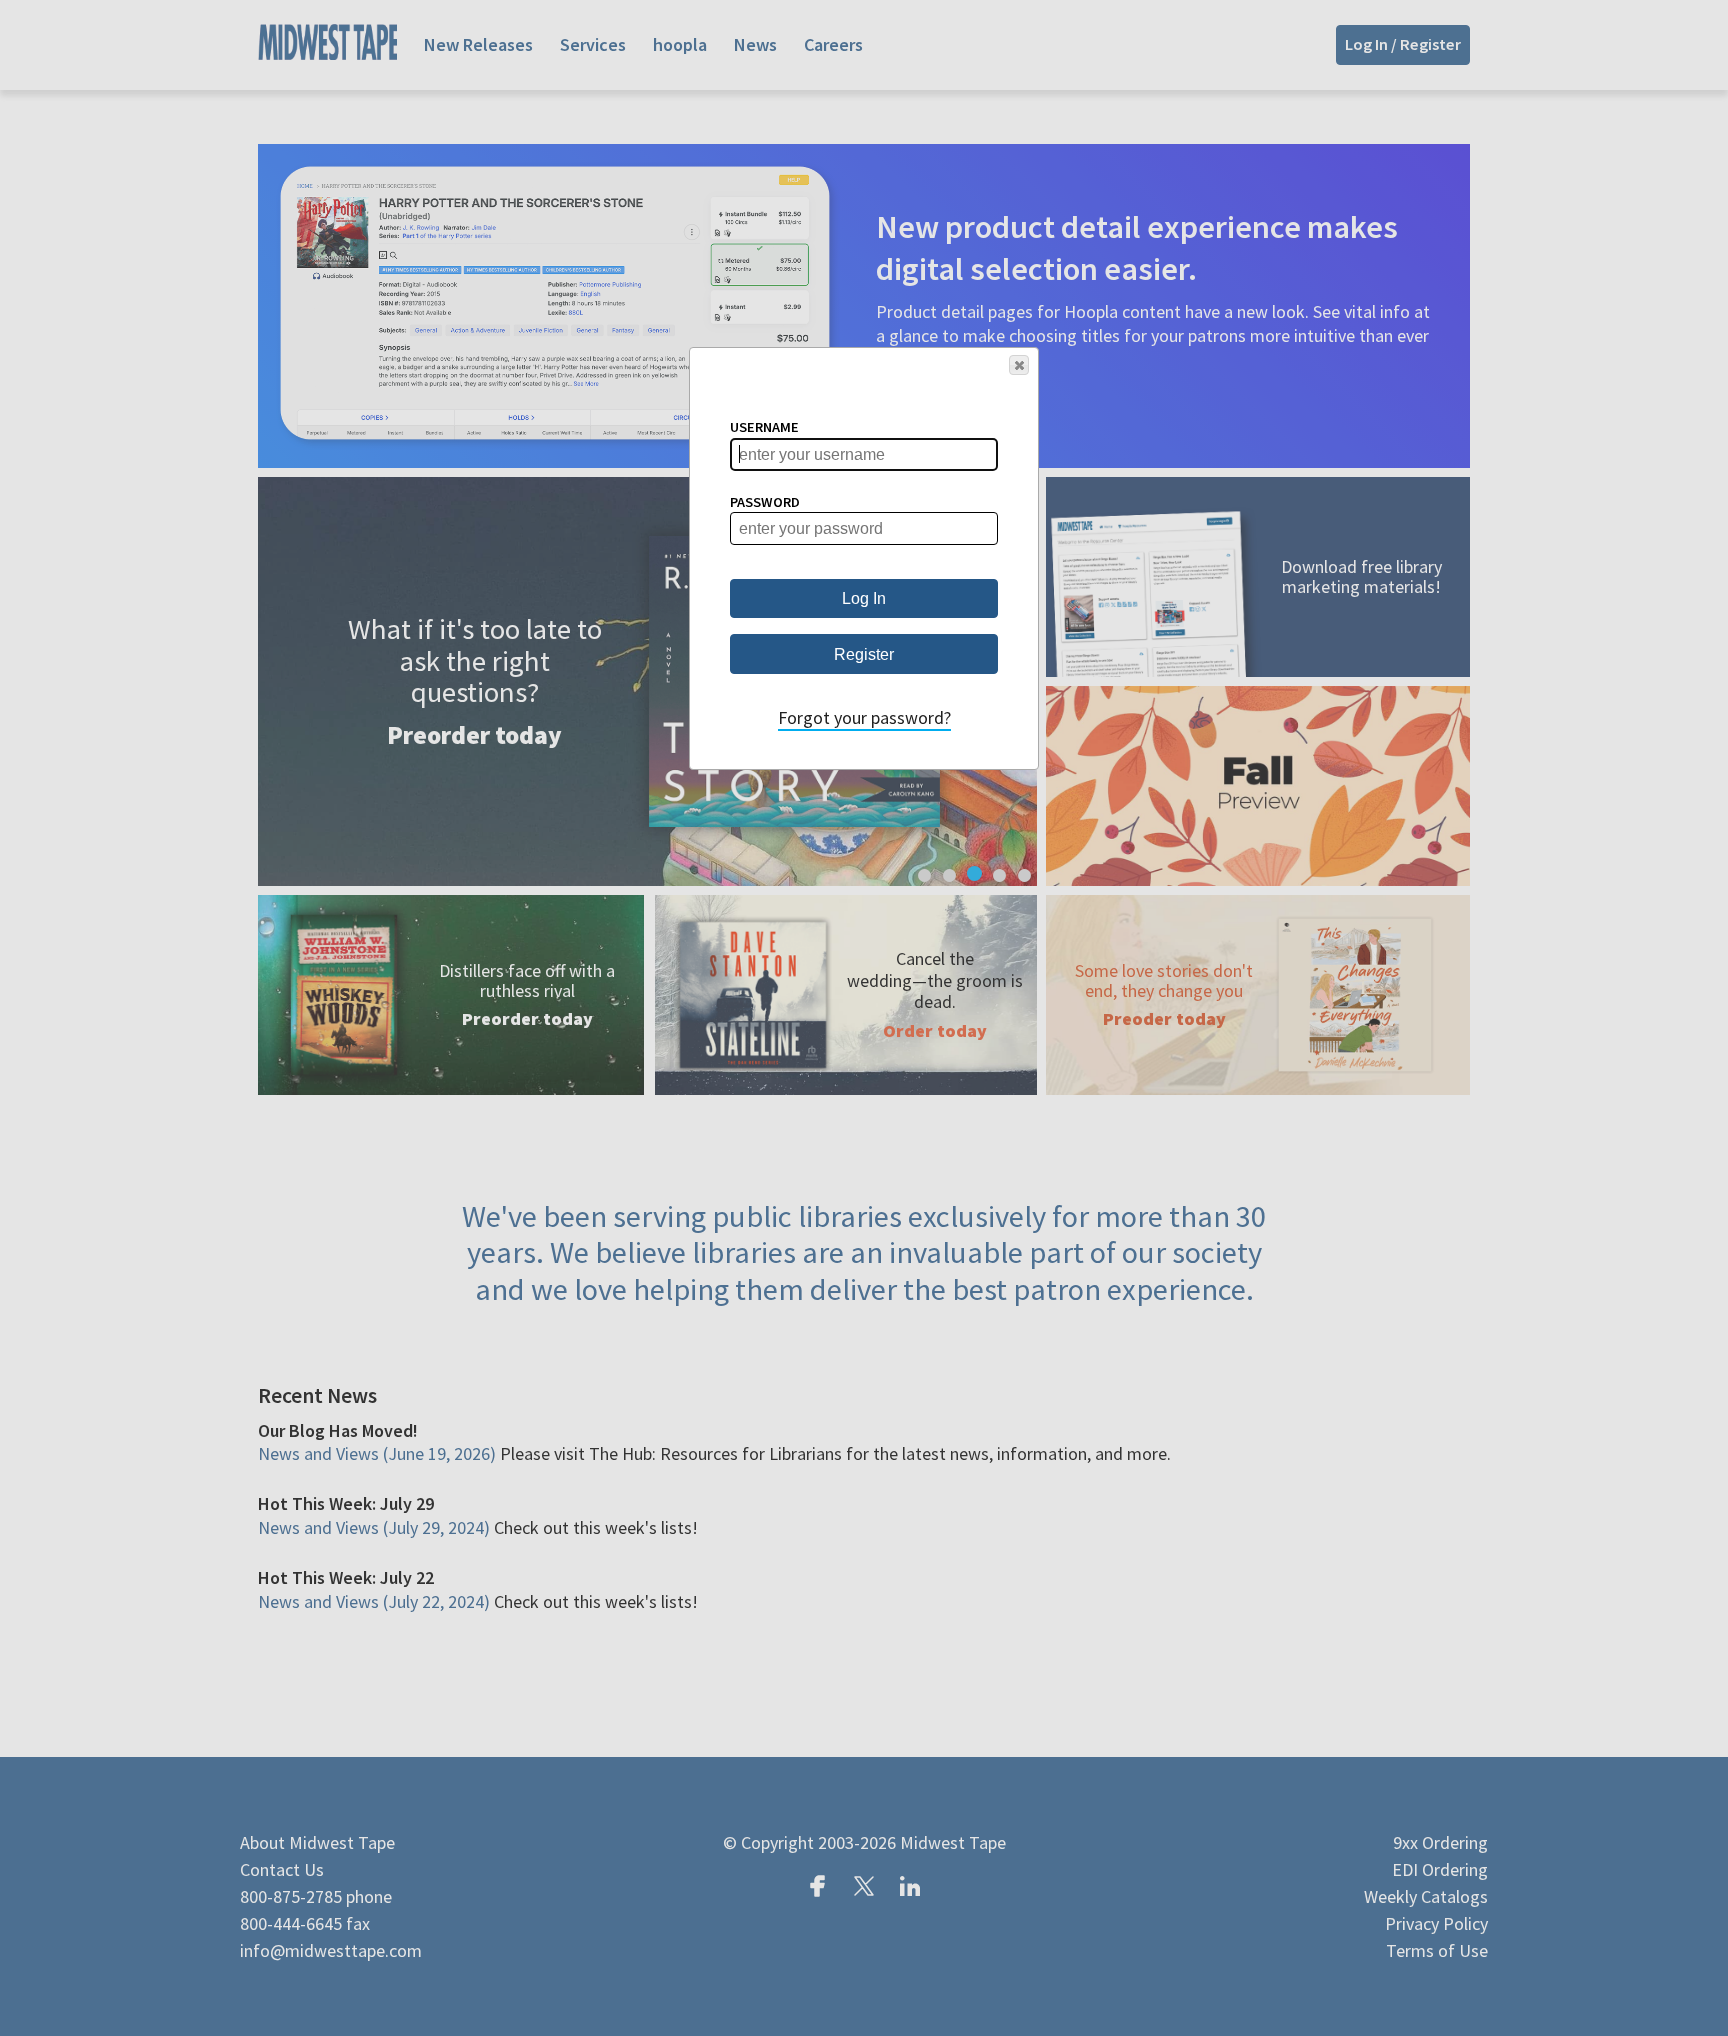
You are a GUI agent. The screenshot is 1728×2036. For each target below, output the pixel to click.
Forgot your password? (864, 717)
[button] (1019, 365)
